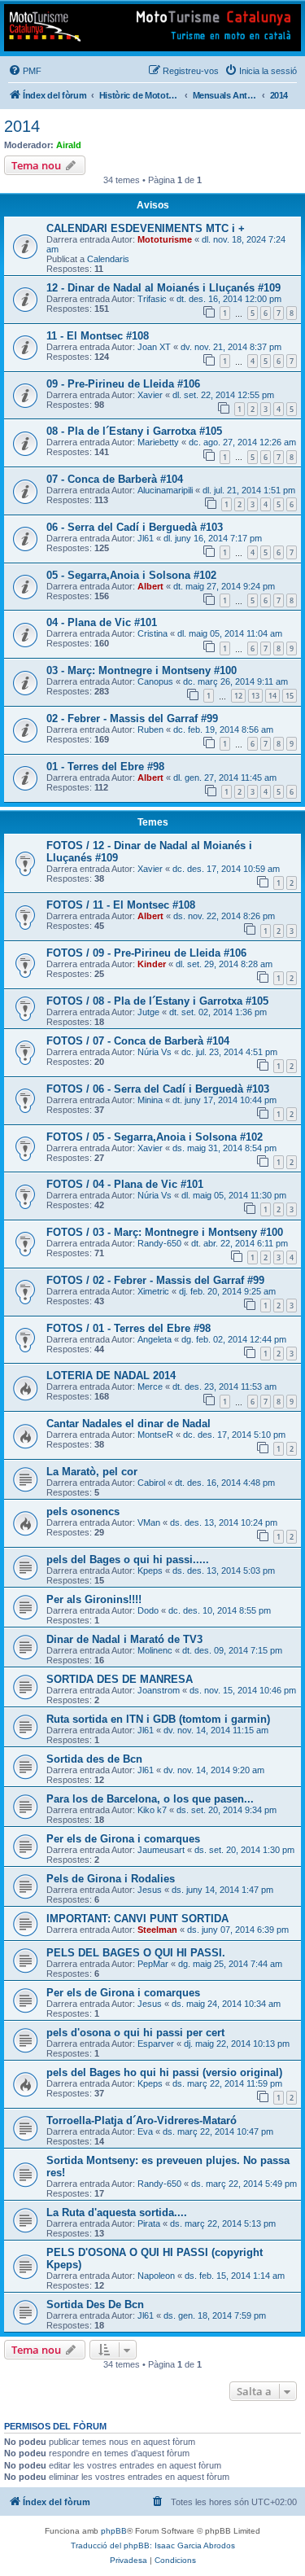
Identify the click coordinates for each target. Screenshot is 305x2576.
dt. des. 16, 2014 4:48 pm (225, 1483)
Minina (150, 1100)
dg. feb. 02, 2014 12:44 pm (234, 1339)
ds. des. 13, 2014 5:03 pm (224, 1571)
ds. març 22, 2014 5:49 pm (244, 2184)
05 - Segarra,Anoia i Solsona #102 (131, 575)
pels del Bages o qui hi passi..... (128, 1560)
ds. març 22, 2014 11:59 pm (227, 2083)
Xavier (150, 395)
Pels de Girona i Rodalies (111, 1879)
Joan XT (154, 347)
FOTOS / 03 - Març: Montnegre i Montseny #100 (165, 1232)
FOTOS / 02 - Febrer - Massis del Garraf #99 (155, 1280)
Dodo (148, 1610)
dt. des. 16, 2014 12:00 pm (229, 299)
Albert (150, 586)
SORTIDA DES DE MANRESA (120, 1679)
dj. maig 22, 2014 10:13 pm (237, 2044)
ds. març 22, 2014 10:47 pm (218, 2131)
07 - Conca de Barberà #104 (115, 479)
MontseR (155, 1435)
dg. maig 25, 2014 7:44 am (230, 1964)
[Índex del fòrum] (152, 28)
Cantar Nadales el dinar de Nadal (129, 1424)
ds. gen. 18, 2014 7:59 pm (215, 2315)
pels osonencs (83, 1511)
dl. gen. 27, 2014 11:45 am (225, 778)
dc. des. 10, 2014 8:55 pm (220, 1610)
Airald (69, 145)
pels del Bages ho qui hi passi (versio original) (164, 2072)
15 (290, 696)
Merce (150, 1387)
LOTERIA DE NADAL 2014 (111, 1376)
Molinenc (155, 1650)
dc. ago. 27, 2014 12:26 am (242, 442)
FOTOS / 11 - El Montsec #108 (121, 905)
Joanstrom (159, 1690)
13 (255, 696)
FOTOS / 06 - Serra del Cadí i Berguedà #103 (158, 1089)
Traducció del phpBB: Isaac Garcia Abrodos (153, 2545)
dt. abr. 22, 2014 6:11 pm (240, 1243)
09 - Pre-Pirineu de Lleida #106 (123, 384)
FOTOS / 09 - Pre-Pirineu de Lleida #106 (146, 953)
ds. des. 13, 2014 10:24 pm (224, 1522)
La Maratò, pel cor (92, 1472)
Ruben (150, 729)
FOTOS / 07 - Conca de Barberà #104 (138, 1041)
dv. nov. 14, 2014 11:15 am (216, 1730)
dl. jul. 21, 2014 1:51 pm (249, 490)
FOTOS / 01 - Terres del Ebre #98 (129, 1328)
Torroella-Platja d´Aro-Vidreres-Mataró (142, 2120)
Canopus (155, 681)
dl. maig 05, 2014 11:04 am (230, 633)
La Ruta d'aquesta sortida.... (117, 2212)
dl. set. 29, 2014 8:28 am (224, 964)
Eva (145, 2131)
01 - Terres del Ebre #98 (105, 767)
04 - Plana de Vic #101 (102, 622)
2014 (22, 126)
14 (272, 696)
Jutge (148, 1012)
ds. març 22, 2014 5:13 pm (223, 2223)
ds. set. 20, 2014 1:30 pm (244, 1850)
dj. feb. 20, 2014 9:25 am (227, 1291)
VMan (149, 1522)
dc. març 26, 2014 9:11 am (235, 681)
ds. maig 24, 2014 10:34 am (226, 2004)
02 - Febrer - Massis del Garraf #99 (132, 718)
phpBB (114, 2531)
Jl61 (146, 538)
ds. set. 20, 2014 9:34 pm (227, 1810)
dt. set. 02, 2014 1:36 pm (218, 1012)
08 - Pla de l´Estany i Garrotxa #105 (134, 431)
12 (238, 696)
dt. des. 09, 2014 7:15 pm (232, 1650)
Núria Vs (155, 1052)
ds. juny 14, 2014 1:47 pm (222, 1890)
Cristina (152, 633)
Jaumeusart (161, 1850)
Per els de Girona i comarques (123, 1839)
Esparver (156, 2044)
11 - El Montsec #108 (98, 336)
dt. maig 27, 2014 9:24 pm (224, 586)
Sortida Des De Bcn (95, 2304)
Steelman (157, 1930)
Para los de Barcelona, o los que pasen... (150, 1799)
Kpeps (150, 1571)
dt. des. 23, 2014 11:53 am (224, 1387)
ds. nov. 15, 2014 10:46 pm (243, 1690)
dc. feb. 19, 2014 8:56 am (223, 729)
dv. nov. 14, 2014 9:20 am (214, 1770)
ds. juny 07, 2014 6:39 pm (238, 1930)
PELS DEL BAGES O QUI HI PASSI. (136, 1953)
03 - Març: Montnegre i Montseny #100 (142, 670)
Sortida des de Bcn (94, 1759)
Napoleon (156, 2276)
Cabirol (151, 1483)
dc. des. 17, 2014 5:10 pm (234, 1435)
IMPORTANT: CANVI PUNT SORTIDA (137, 1919)
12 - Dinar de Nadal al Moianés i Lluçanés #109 (163, 288)
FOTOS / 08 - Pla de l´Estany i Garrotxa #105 (157, 1001)
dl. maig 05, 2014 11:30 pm (234, 1195)
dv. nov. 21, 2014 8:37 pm (231, 347)
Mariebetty (158, 442)
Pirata (149, 2223)
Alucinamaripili (165, 490)
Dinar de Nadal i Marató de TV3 (124, 1639)
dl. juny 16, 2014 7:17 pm (213, 538)
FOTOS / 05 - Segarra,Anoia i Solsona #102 (155, 1137)
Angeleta (155, 1339)
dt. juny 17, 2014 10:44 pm (224, 1100)
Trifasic (152, 299)
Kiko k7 (152, 1810)
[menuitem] (25, 71)
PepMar (153, 1964)
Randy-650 (159, 1243)
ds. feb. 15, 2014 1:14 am (235, 2276)
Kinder (152, 964)
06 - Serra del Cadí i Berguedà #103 (135, 527)
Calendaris (108, 259)
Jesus (150, 1890)
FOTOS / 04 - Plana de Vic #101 (125, 1184)
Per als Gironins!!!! (94, 1599)
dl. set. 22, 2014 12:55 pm (223, 395)
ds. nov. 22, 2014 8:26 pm (224, 916)
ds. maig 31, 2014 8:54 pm (224, 1148)
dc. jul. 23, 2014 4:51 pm (229, 1052)
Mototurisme (165, 239)
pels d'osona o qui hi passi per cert (135, 2033)
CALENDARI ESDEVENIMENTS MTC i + (146, 228)
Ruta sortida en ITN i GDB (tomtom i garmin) (158, 1719)
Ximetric (153, 1291)
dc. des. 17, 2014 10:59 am (226, 869)
